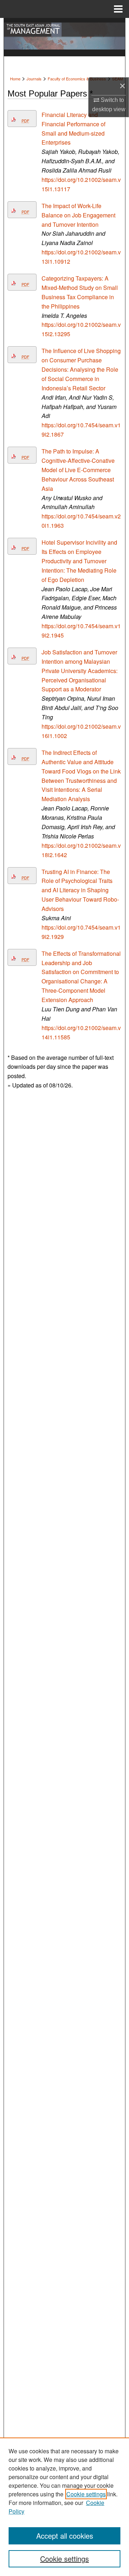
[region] (64, 2507)
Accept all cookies (65, 2536)
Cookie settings (86, 2494)
